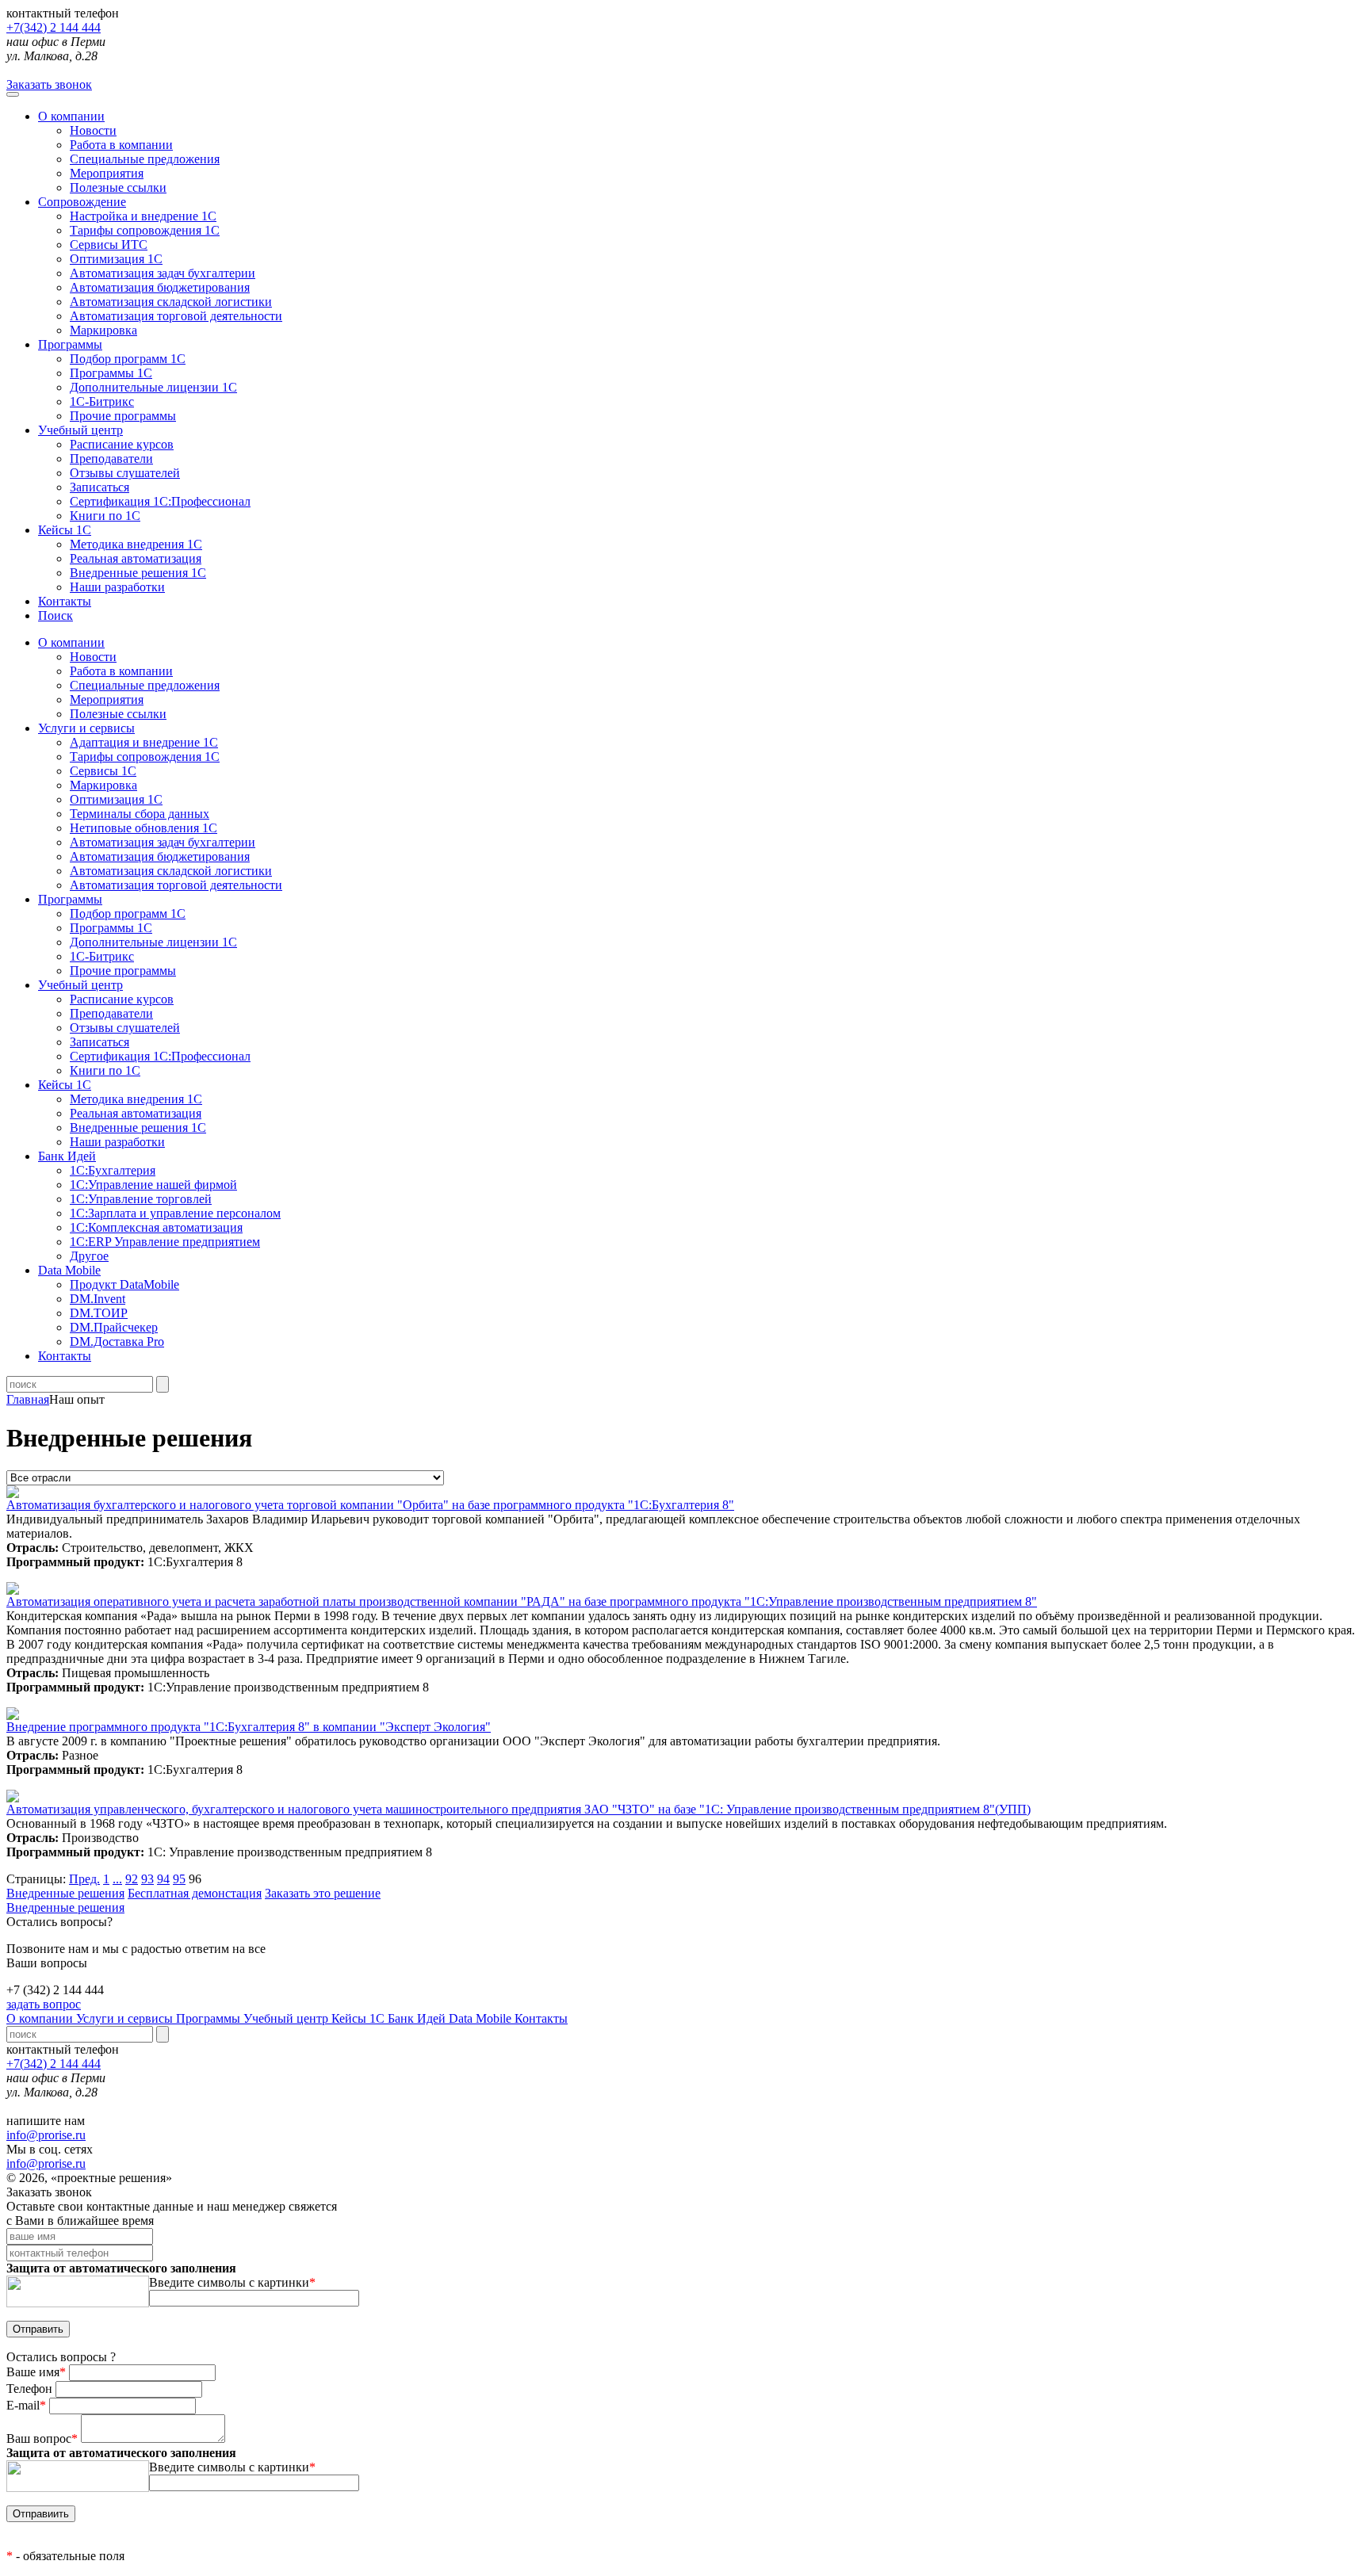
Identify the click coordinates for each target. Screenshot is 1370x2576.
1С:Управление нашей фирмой (153, 1185)
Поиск (55, 615)
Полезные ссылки (118, 187)
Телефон (31, 2389)
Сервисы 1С (103, 771)
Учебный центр (80, 430)
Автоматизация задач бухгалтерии (163, 273)
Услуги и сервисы (126, 2018)
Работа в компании (121, 145)
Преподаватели (111, 459)
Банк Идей (418, 2018)
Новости (93, 130)
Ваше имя (36, 2372)
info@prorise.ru (46, 2135)
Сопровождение (82, 202)
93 (147, 1879)
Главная (28, 1399)
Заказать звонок (49, 84)
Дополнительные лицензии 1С (153, 387)
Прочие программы (123, 416)
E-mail (26, 2405)
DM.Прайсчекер (114, 1327)
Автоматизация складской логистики (171, 302)
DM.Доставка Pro (117, 1342)
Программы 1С (111, 373)
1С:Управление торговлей (141, 1199)
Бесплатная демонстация (195, 1893)
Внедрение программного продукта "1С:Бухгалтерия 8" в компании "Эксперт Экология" (249, 1727)
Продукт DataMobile (124, 1284)
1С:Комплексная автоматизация (156, 1227)
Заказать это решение (323, 1893)
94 (163, 1879)
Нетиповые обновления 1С (144, 828)
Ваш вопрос (42, 2438)
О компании (71, 116)
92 (132, 1879)
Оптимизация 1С (116, 259)
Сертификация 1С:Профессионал (160, 501)
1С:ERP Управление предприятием (165, 1242)
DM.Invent (98, 1299)
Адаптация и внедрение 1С (144, 742)
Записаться (99, 487)
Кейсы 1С (65, 530)
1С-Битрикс (102, 401)
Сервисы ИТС (109, 245)
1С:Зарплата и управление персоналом (175, 1213)
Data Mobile (482, 2018)
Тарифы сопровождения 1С (145, 230)
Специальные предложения (145, 159)
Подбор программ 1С (128, 359)
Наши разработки (117, 587)
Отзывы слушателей (125, 473)
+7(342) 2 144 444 (54, 27)
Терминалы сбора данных (140, 814)
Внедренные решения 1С (138, 573)
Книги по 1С (105, 516)
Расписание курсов (122, 444)
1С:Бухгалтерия (113, 1170)
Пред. (84, 1879)
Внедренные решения (65, 1893)
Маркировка (103, 330)
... (117, 1879)
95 (179, 1879)
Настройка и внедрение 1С (143, 216)
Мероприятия (107, 173)
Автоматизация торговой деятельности (176, 316)
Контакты (65, 601)
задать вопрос (44, 2004)
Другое (89, 1256)
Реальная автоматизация (136, 558)
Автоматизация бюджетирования (160, 287)
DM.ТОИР (99, 1313)
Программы (70, 344)
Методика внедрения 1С (136, 544)
